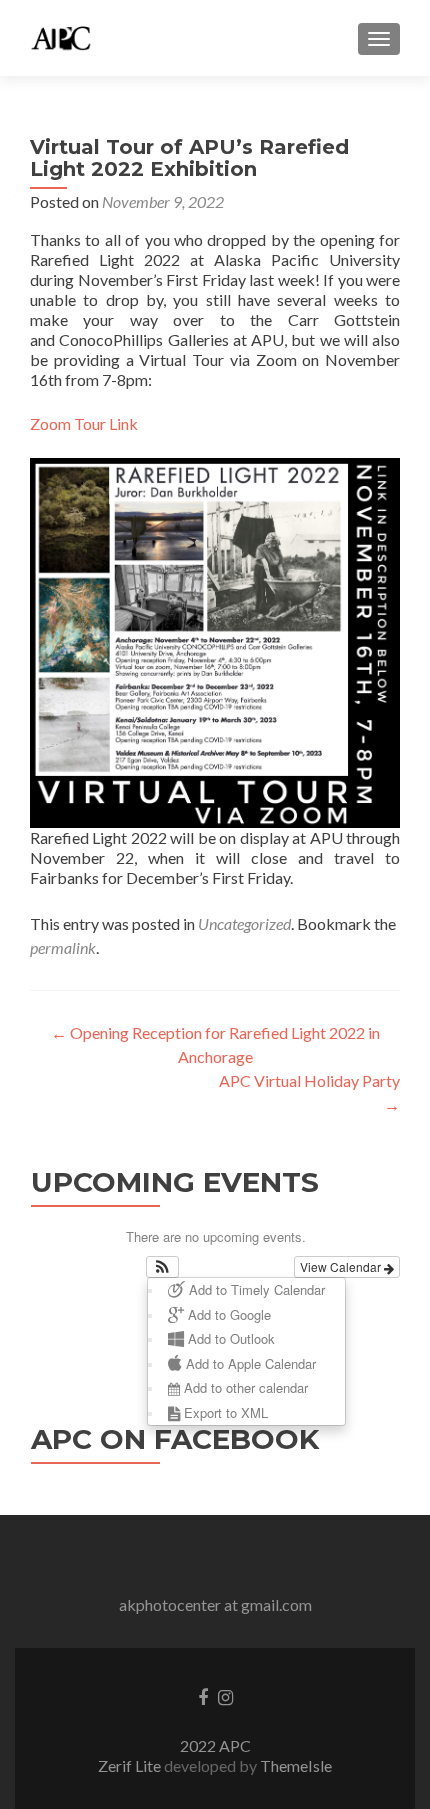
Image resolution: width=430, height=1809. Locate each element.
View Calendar (342, 1266)
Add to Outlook (229, 1338)
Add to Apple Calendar (249, 1363)
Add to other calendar (244, 1387)
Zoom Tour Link (84, 423)
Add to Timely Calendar (255, 1289)
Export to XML (224, 1412)
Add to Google (227, 1314)
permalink (63, 947)
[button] (162, 1267)
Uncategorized (244, 923)
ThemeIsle (296, 1765)
